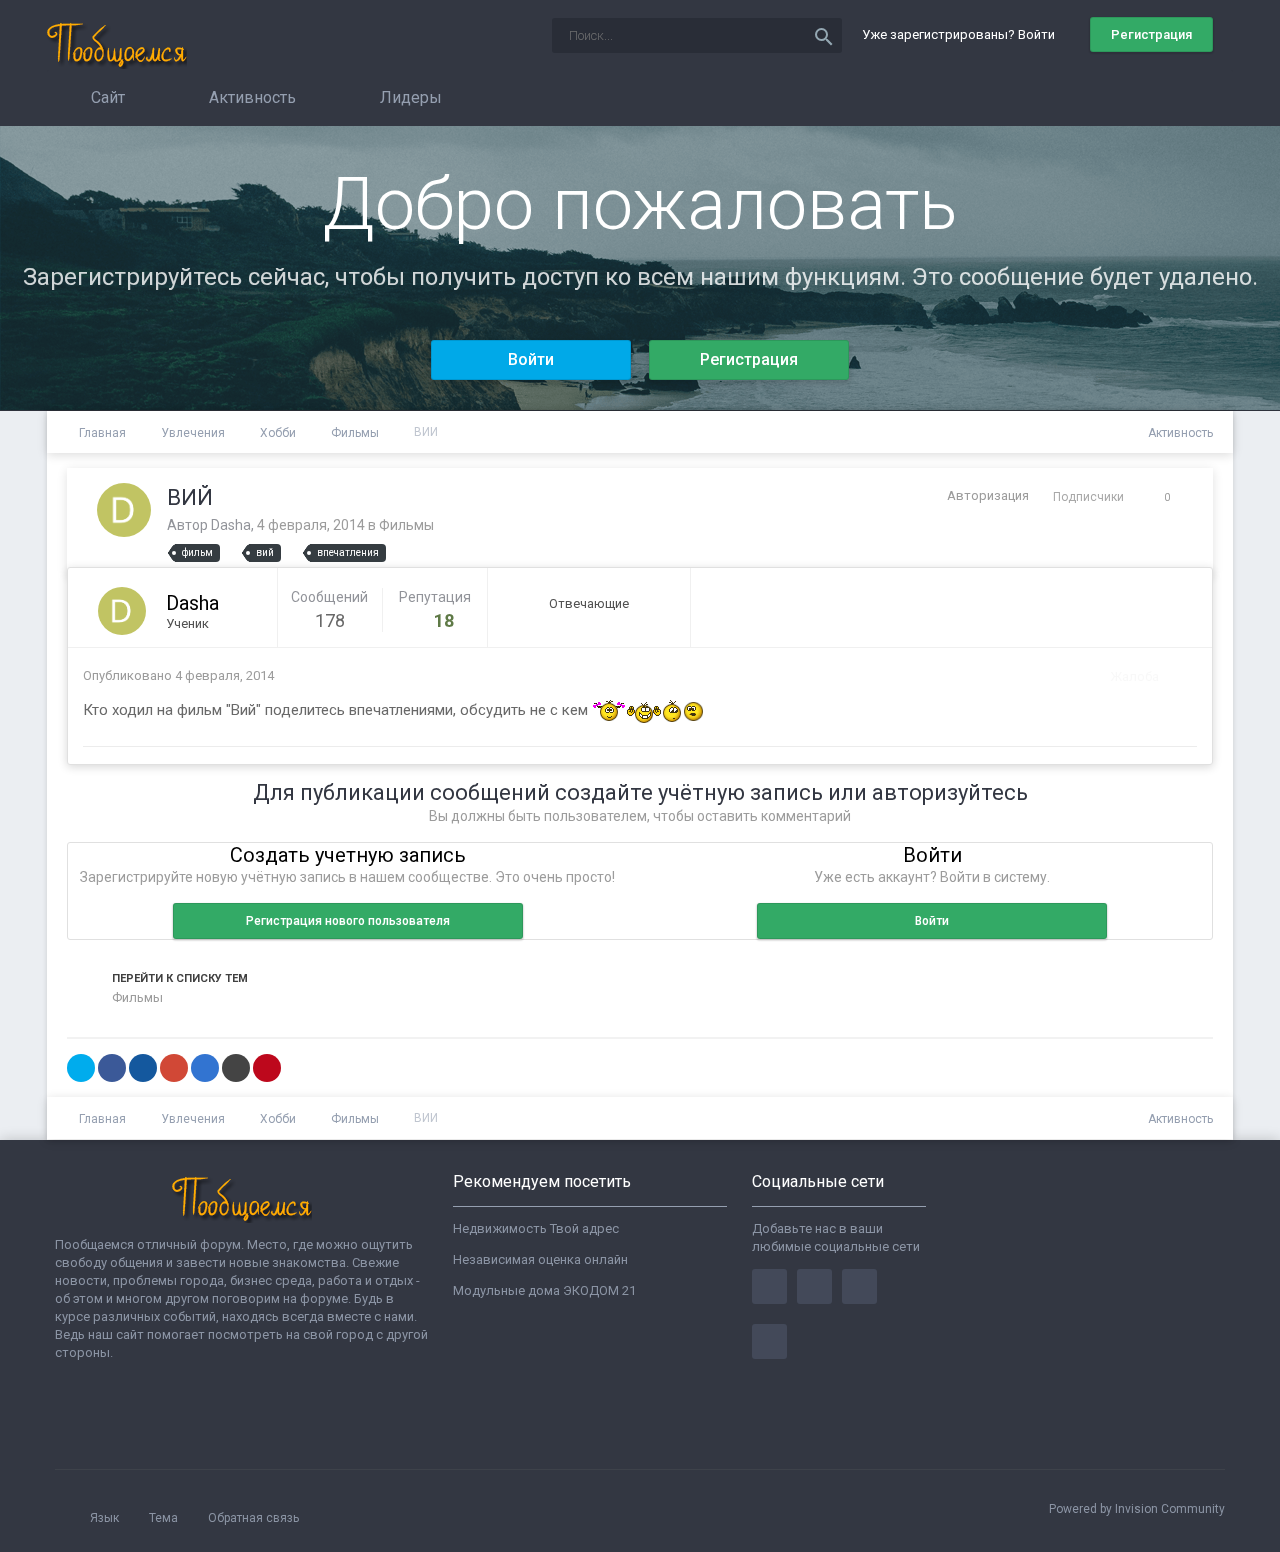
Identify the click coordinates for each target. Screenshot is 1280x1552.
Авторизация (988, 495)
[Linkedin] (859, 1286)
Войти (531, 359)
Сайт (106, 97)
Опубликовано (178, 675)
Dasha (231, 525)
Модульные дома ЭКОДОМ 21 (544, 1290)
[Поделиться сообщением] (1177, 676)
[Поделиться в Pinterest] (267, 1068)
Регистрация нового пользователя (348, 921)
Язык (106, 1518)
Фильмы (406, 525)
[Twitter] (814, 1286)
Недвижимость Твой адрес (536, 1228)
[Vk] (769, 1341)
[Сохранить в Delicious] (205, 1068)
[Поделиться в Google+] (174, 1068)
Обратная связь (253, 1518)
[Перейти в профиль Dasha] (124, 510)
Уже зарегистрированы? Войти (961, 34)
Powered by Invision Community (1137, 1509)
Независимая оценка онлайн (540, 1259)
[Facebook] (769, 1286)
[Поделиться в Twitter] (81, 1068)
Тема (165, 1518)
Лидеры (409, 97)
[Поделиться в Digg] (143, 1068)
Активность (250, 97)
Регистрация (1151, 34)
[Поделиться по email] (236, 1068)
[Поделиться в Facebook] (112, 1068)
